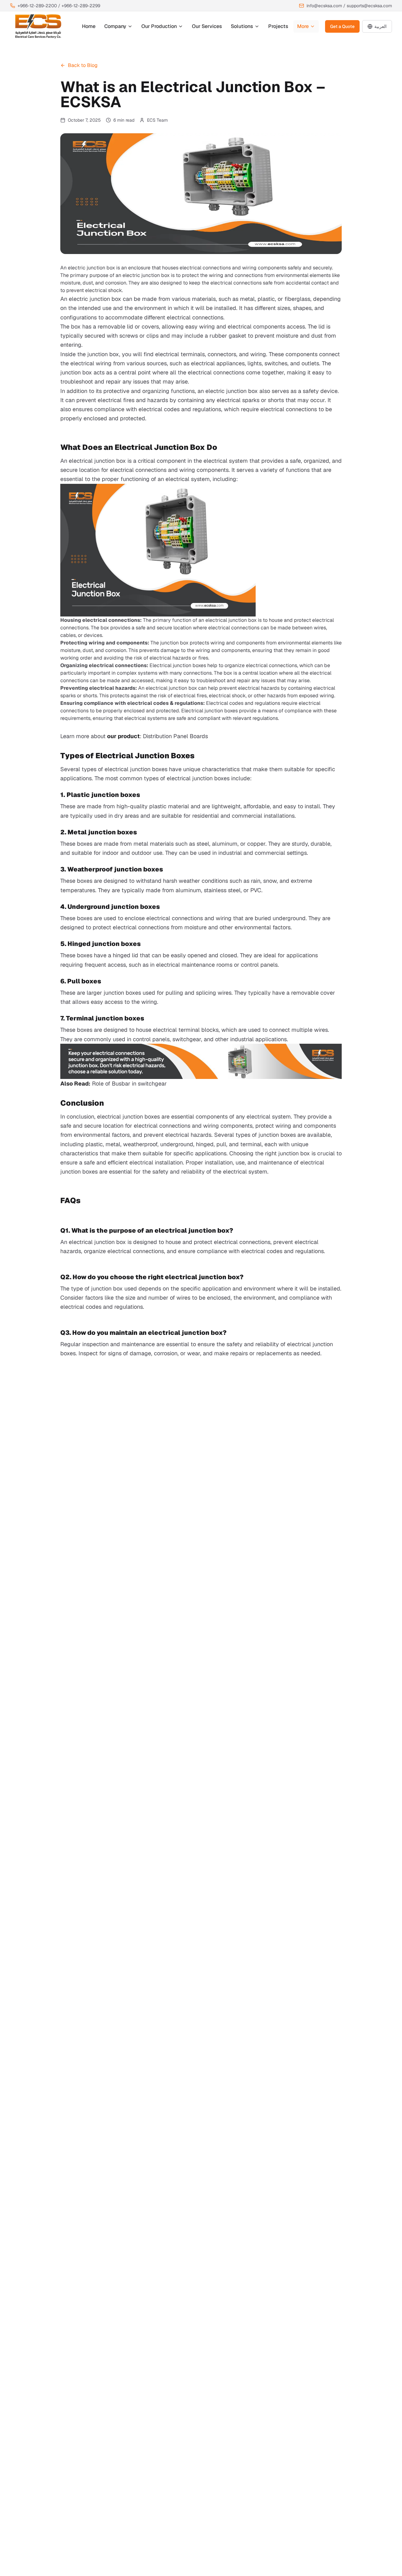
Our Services (207, 26)
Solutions (242, 26)
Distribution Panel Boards (175, 736)
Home (89, 26)
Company (115, 26)
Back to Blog (83, 65)
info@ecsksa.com (324, 6)
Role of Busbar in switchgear (129, 1083)
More (303, 26)
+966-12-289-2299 (81, 6)
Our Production (159, 26)
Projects (278, 26)
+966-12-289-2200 (37, 6)
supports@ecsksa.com (369, 6)
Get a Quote (342, 26)
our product (123, 736)
